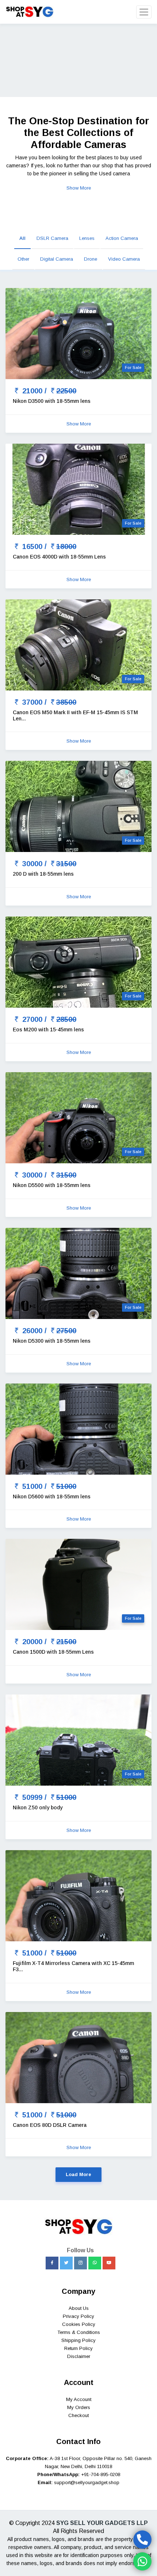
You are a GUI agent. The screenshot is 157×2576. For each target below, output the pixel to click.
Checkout (78, 2415)
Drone (91, 259)
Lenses (87, 238)
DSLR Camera (52, 238)
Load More (78, 2174)
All (22, 238)
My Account (79, 2399)
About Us (79, 2308)
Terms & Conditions (79, 2332)
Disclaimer (79, 2356)
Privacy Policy (78, 2316)
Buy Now (15, 81)
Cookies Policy (79, 2324)
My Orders (79, 2407)
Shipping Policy (78, 2340)
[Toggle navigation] (144, 12)
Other (23, 259)
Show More (79, 188)
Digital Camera (57, 259)
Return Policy (78, 2348)
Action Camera (122, 238)
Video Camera (124, 259)
